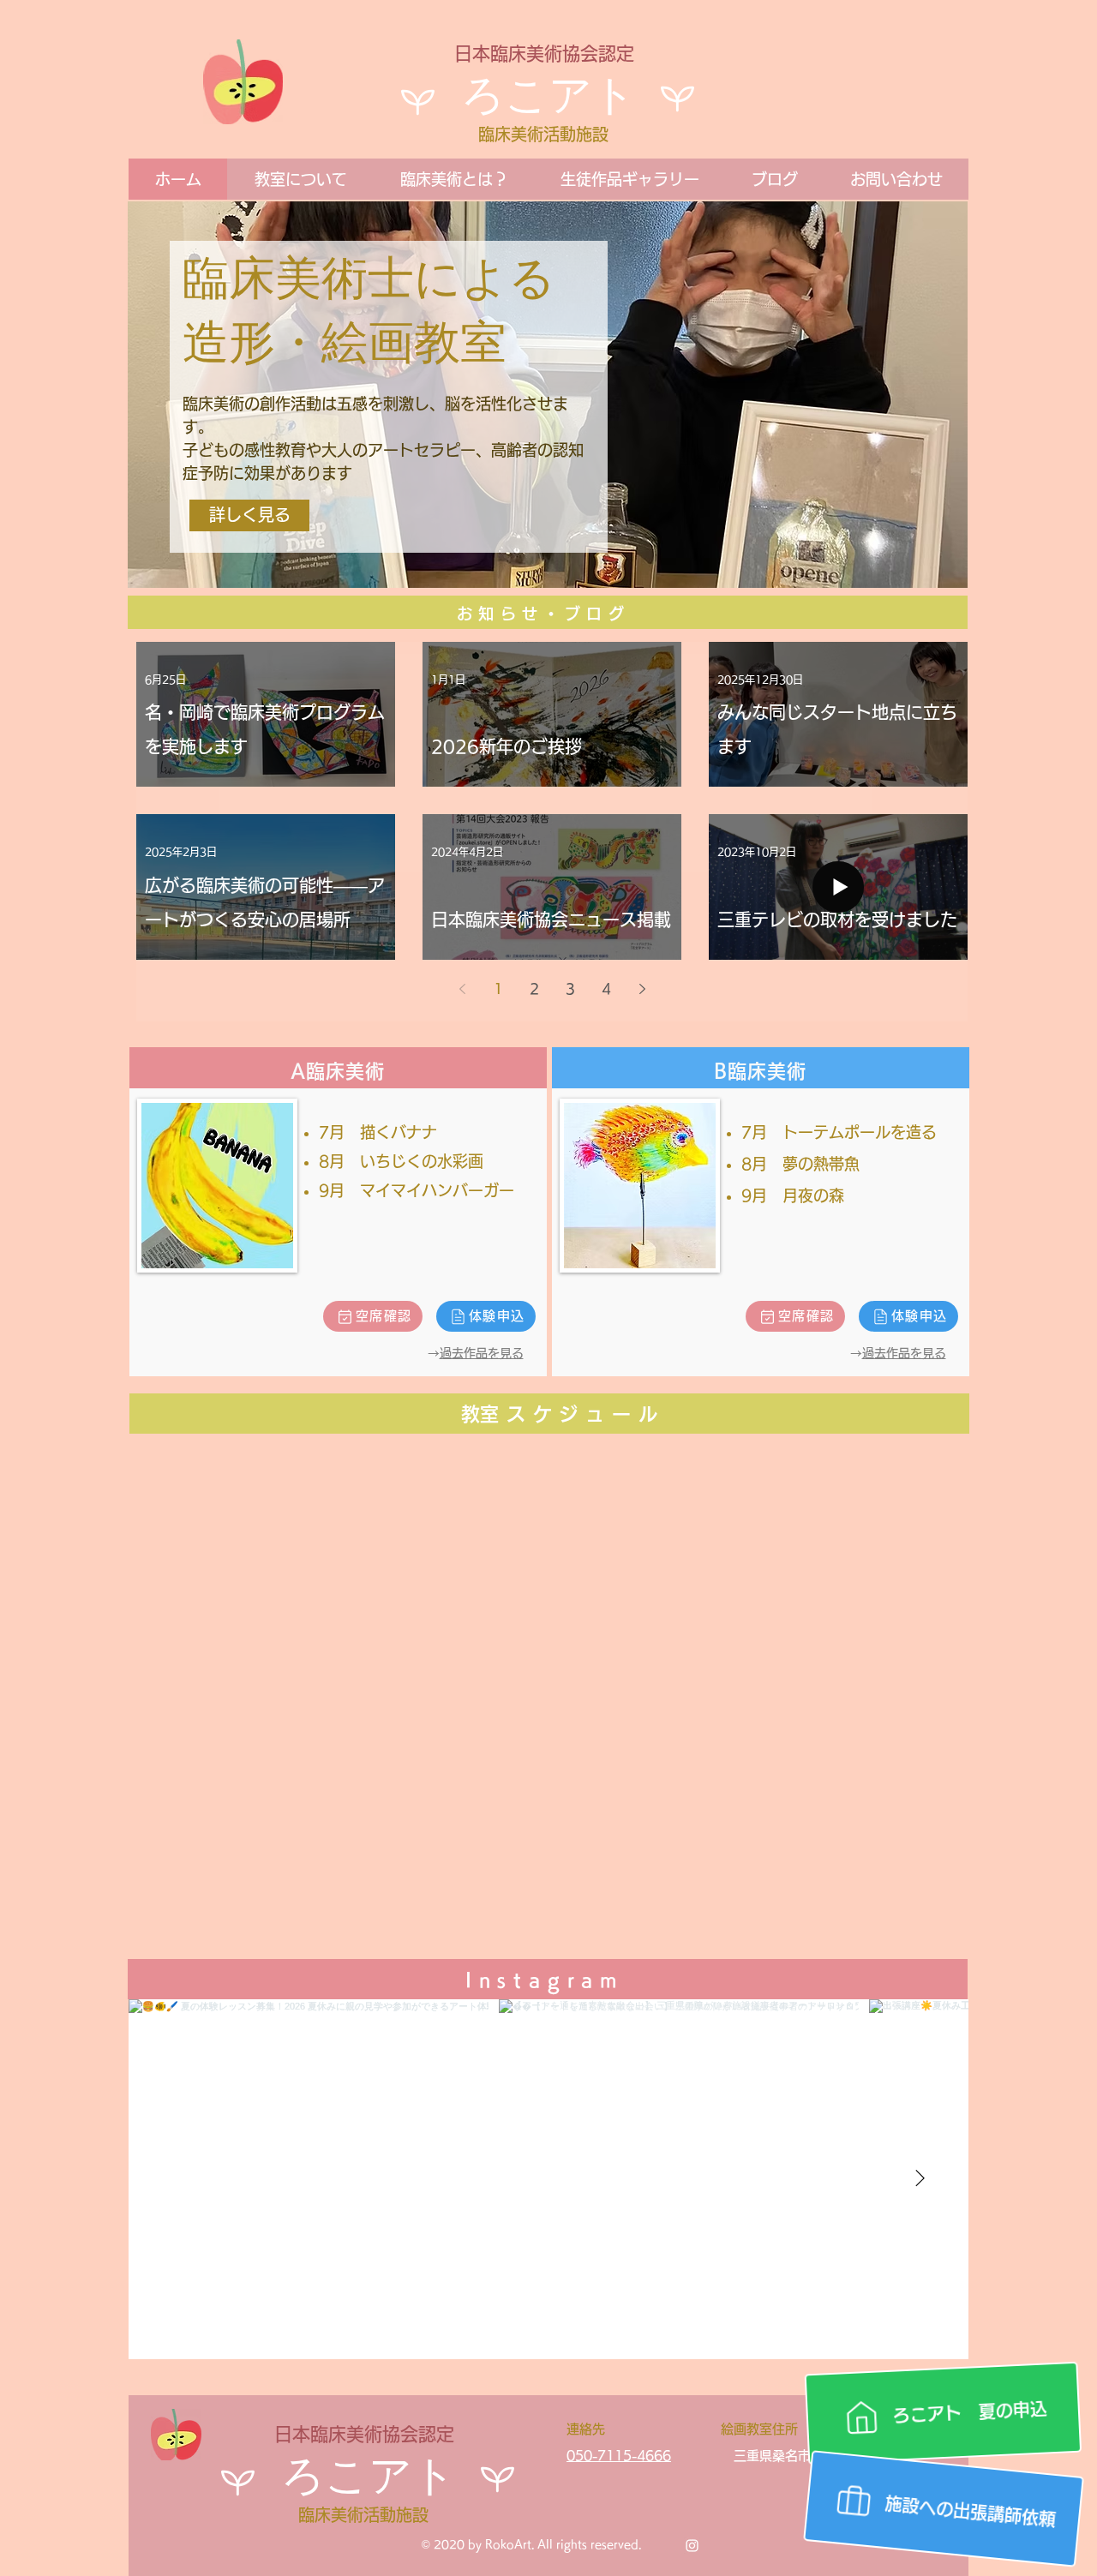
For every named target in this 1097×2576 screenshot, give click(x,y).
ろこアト (548, 99)
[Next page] (642, 989)
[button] (300, 179)
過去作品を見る (482, 1353)
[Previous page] (462, 989)
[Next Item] (920, 2179)
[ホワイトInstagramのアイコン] (692, 2546)
